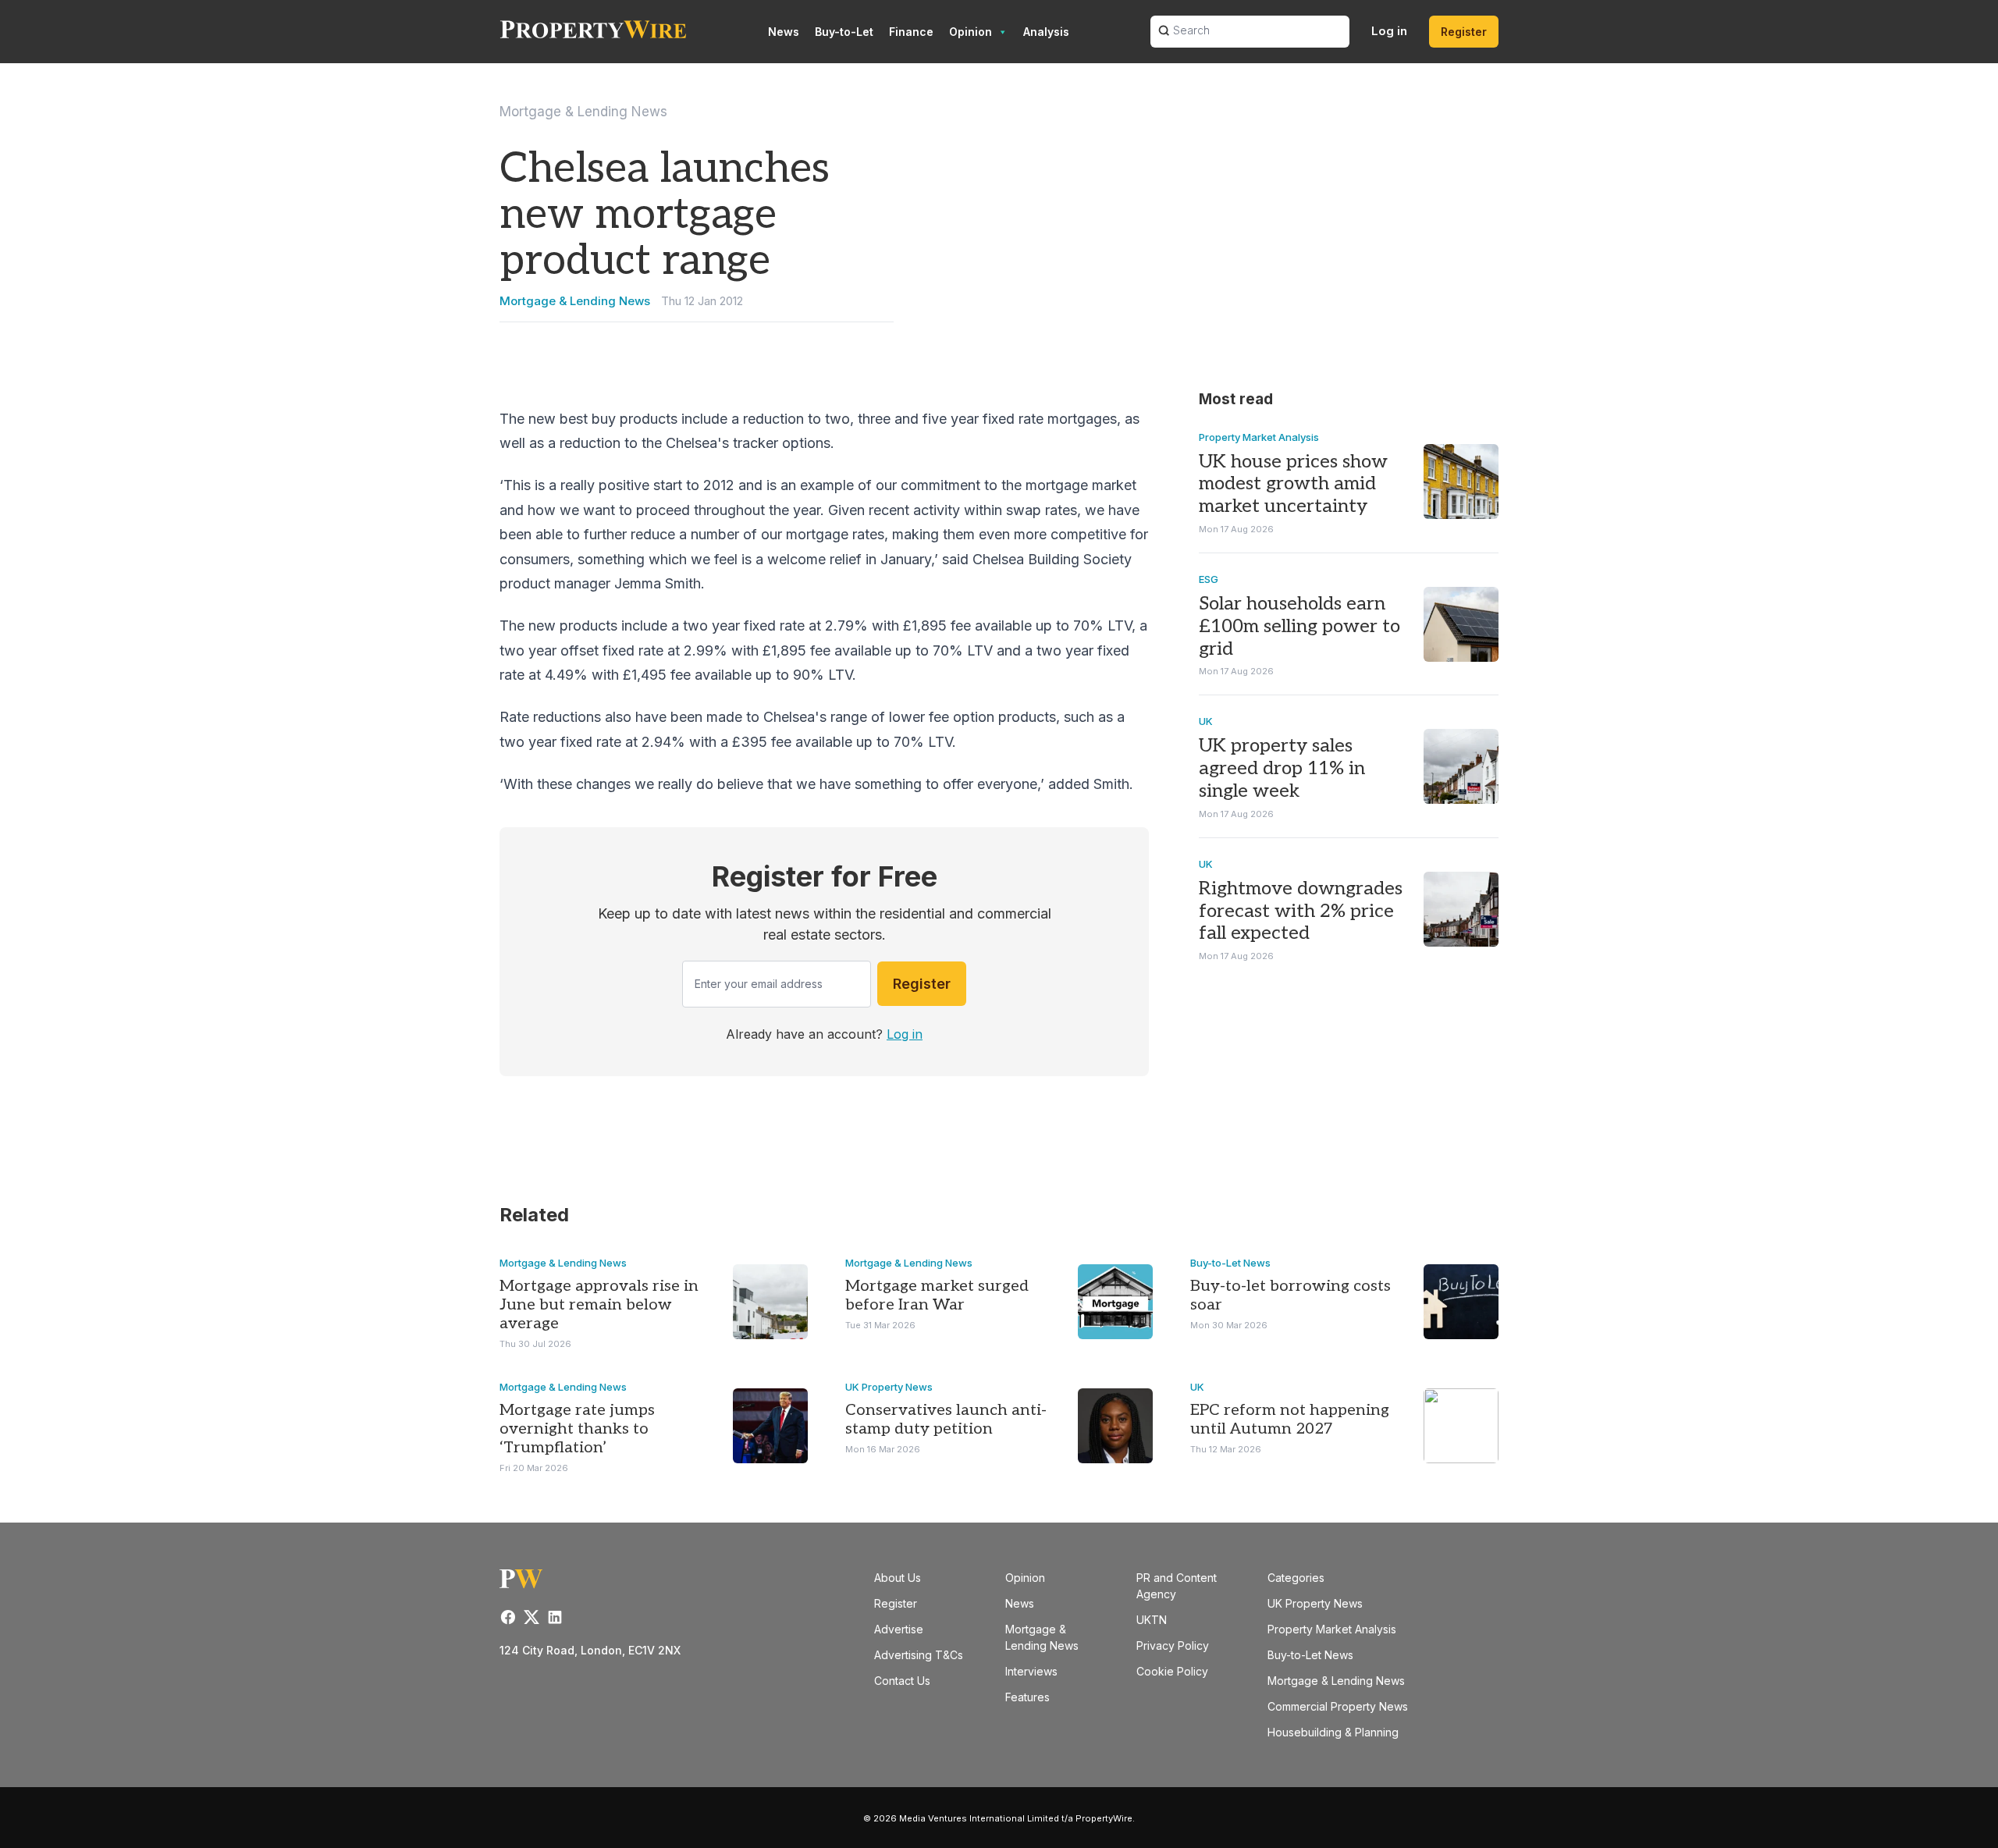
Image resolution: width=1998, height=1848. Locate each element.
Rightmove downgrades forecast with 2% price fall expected (1301, 911)
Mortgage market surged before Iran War (937, 1295)
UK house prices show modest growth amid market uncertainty (1293, 484)
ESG (1209, 579)
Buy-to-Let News (1230, 1263)
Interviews (1031, 1671)
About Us (898, 1578)
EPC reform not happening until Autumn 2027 (1290, 1420)
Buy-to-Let (844, 32)
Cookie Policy (1172, 1671)
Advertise (899, 1629)
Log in (1389, 31)
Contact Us (902, 1681)
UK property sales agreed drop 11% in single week (1282, 768)
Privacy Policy (1173, 1645)
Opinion (971, 32)
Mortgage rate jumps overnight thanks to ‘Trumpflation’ (577, 1429)
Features (1027, 1697)
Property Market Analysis (1259, 437)
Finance (911, 32)
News (784, 32)
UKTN (1152, 1620)
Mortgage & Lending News (583, 112)
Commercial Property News (1338, 1706)
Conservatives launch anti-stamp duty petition (946, 1420)
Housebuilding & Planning (1333, 1732)
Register (1464, 32)
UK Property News (889, 1387)
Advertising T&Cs (919, 1655)
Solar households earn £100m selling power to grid (1299, 626)
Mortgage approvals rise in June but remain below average (599, 1305)
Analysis (1046, 32)
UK (1206, 721)
